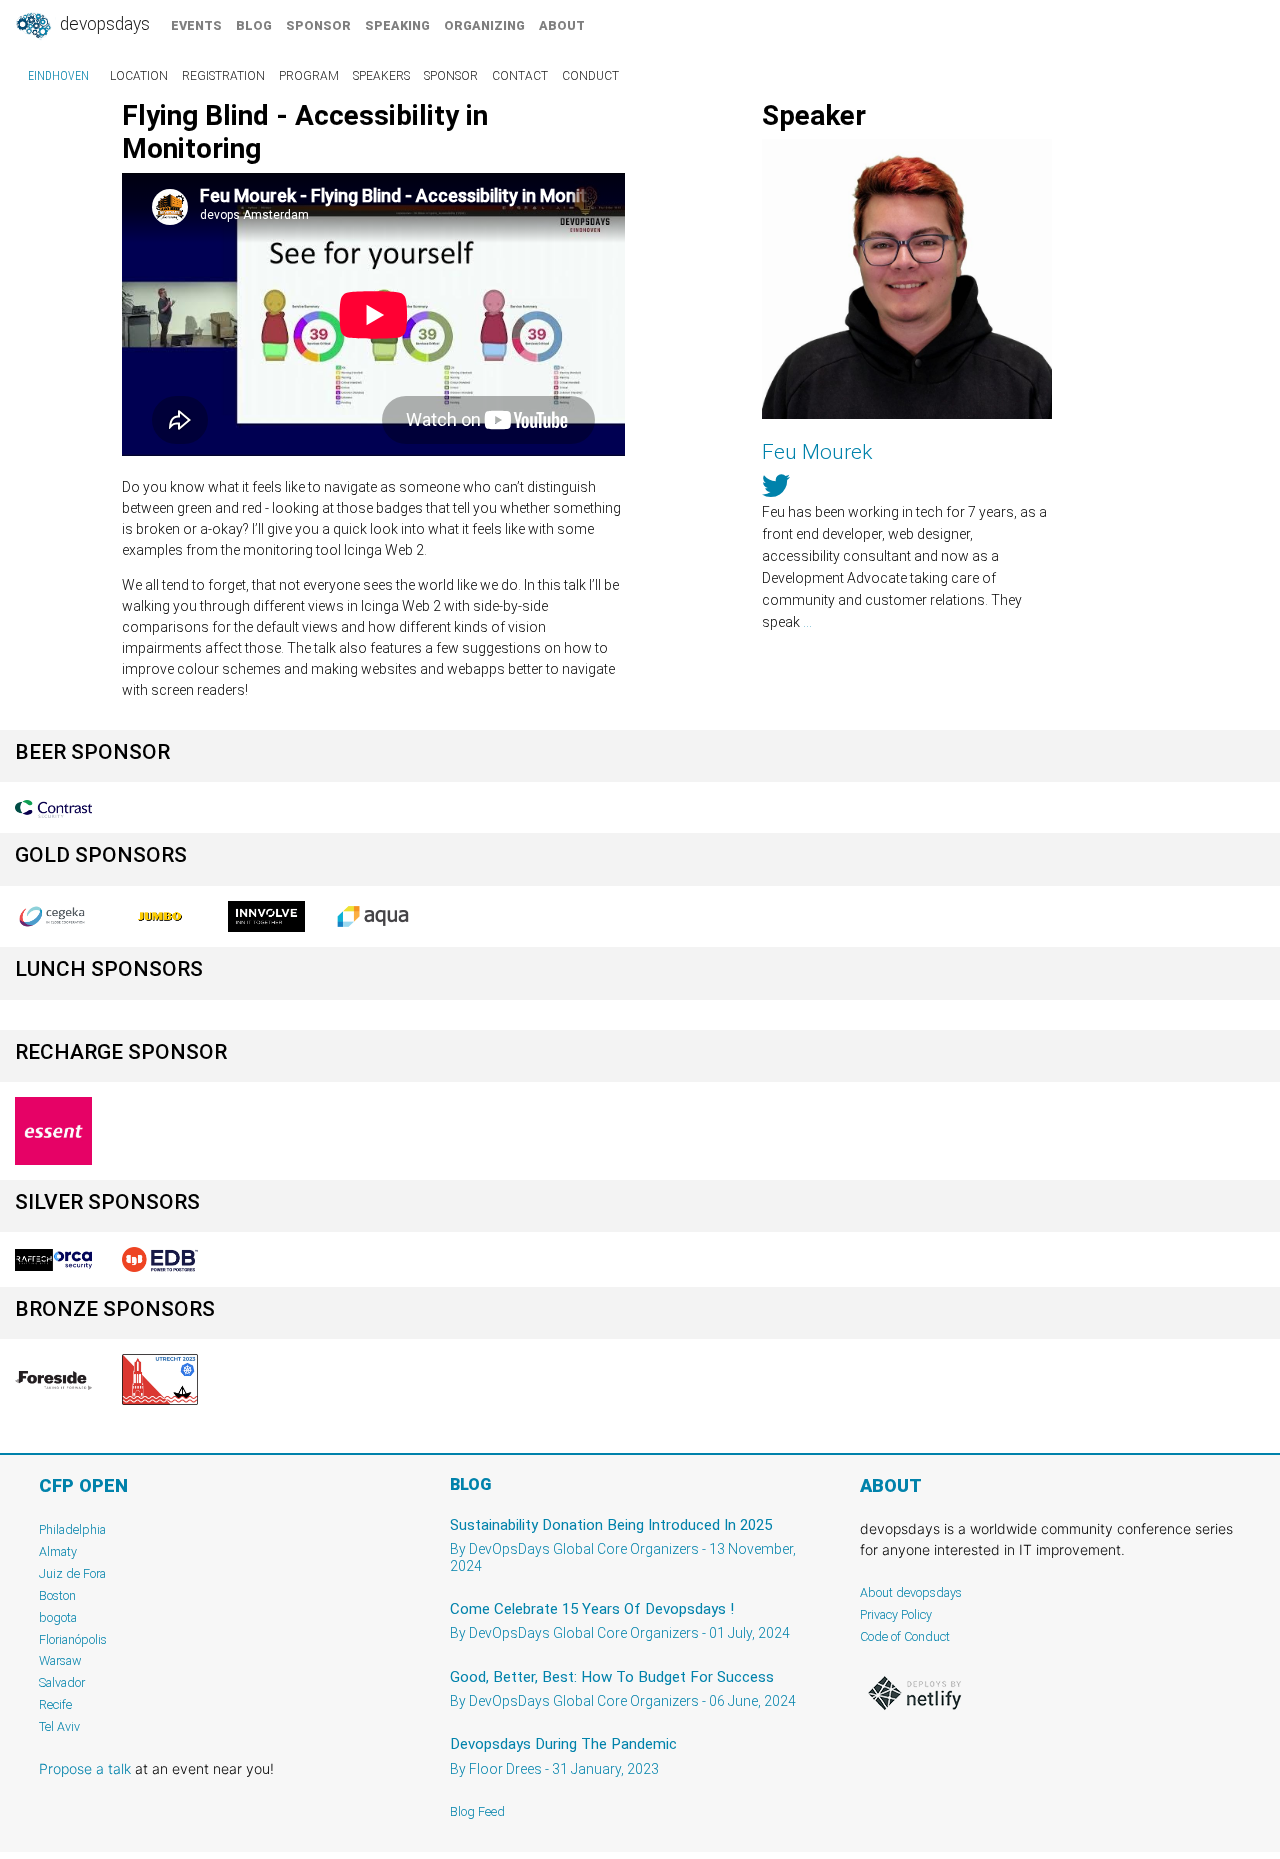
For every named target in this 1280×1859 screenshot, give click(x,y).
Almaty (58, 1551)
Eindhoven (58, 76)
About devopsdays (911, 1592)
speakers (381, 76)
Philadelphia (72, 1529)
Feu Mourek (817, 452)
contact (520, 76)
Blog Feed (477, 1811)
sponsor (318, 25)
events (196, 25)
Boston (57, 1595)
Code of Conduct (905, 1636)
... (807, 622)
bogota (58, 1617)
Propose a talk (85, 1768)
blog (254, 25)
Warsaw (60, 1660)
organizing (484, 25)
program (309, 76)
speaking (397, 25)
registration (223, 76)
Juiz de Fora (72, 1573)
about (562, 25)
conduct (590, 76)
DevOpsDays (103, 24)
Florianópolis (73, 1639)
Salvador (62, 1682)
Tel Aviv (59, 1726)
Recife (55, 1704)
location (139, 76)
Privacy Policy (896, 1614)
